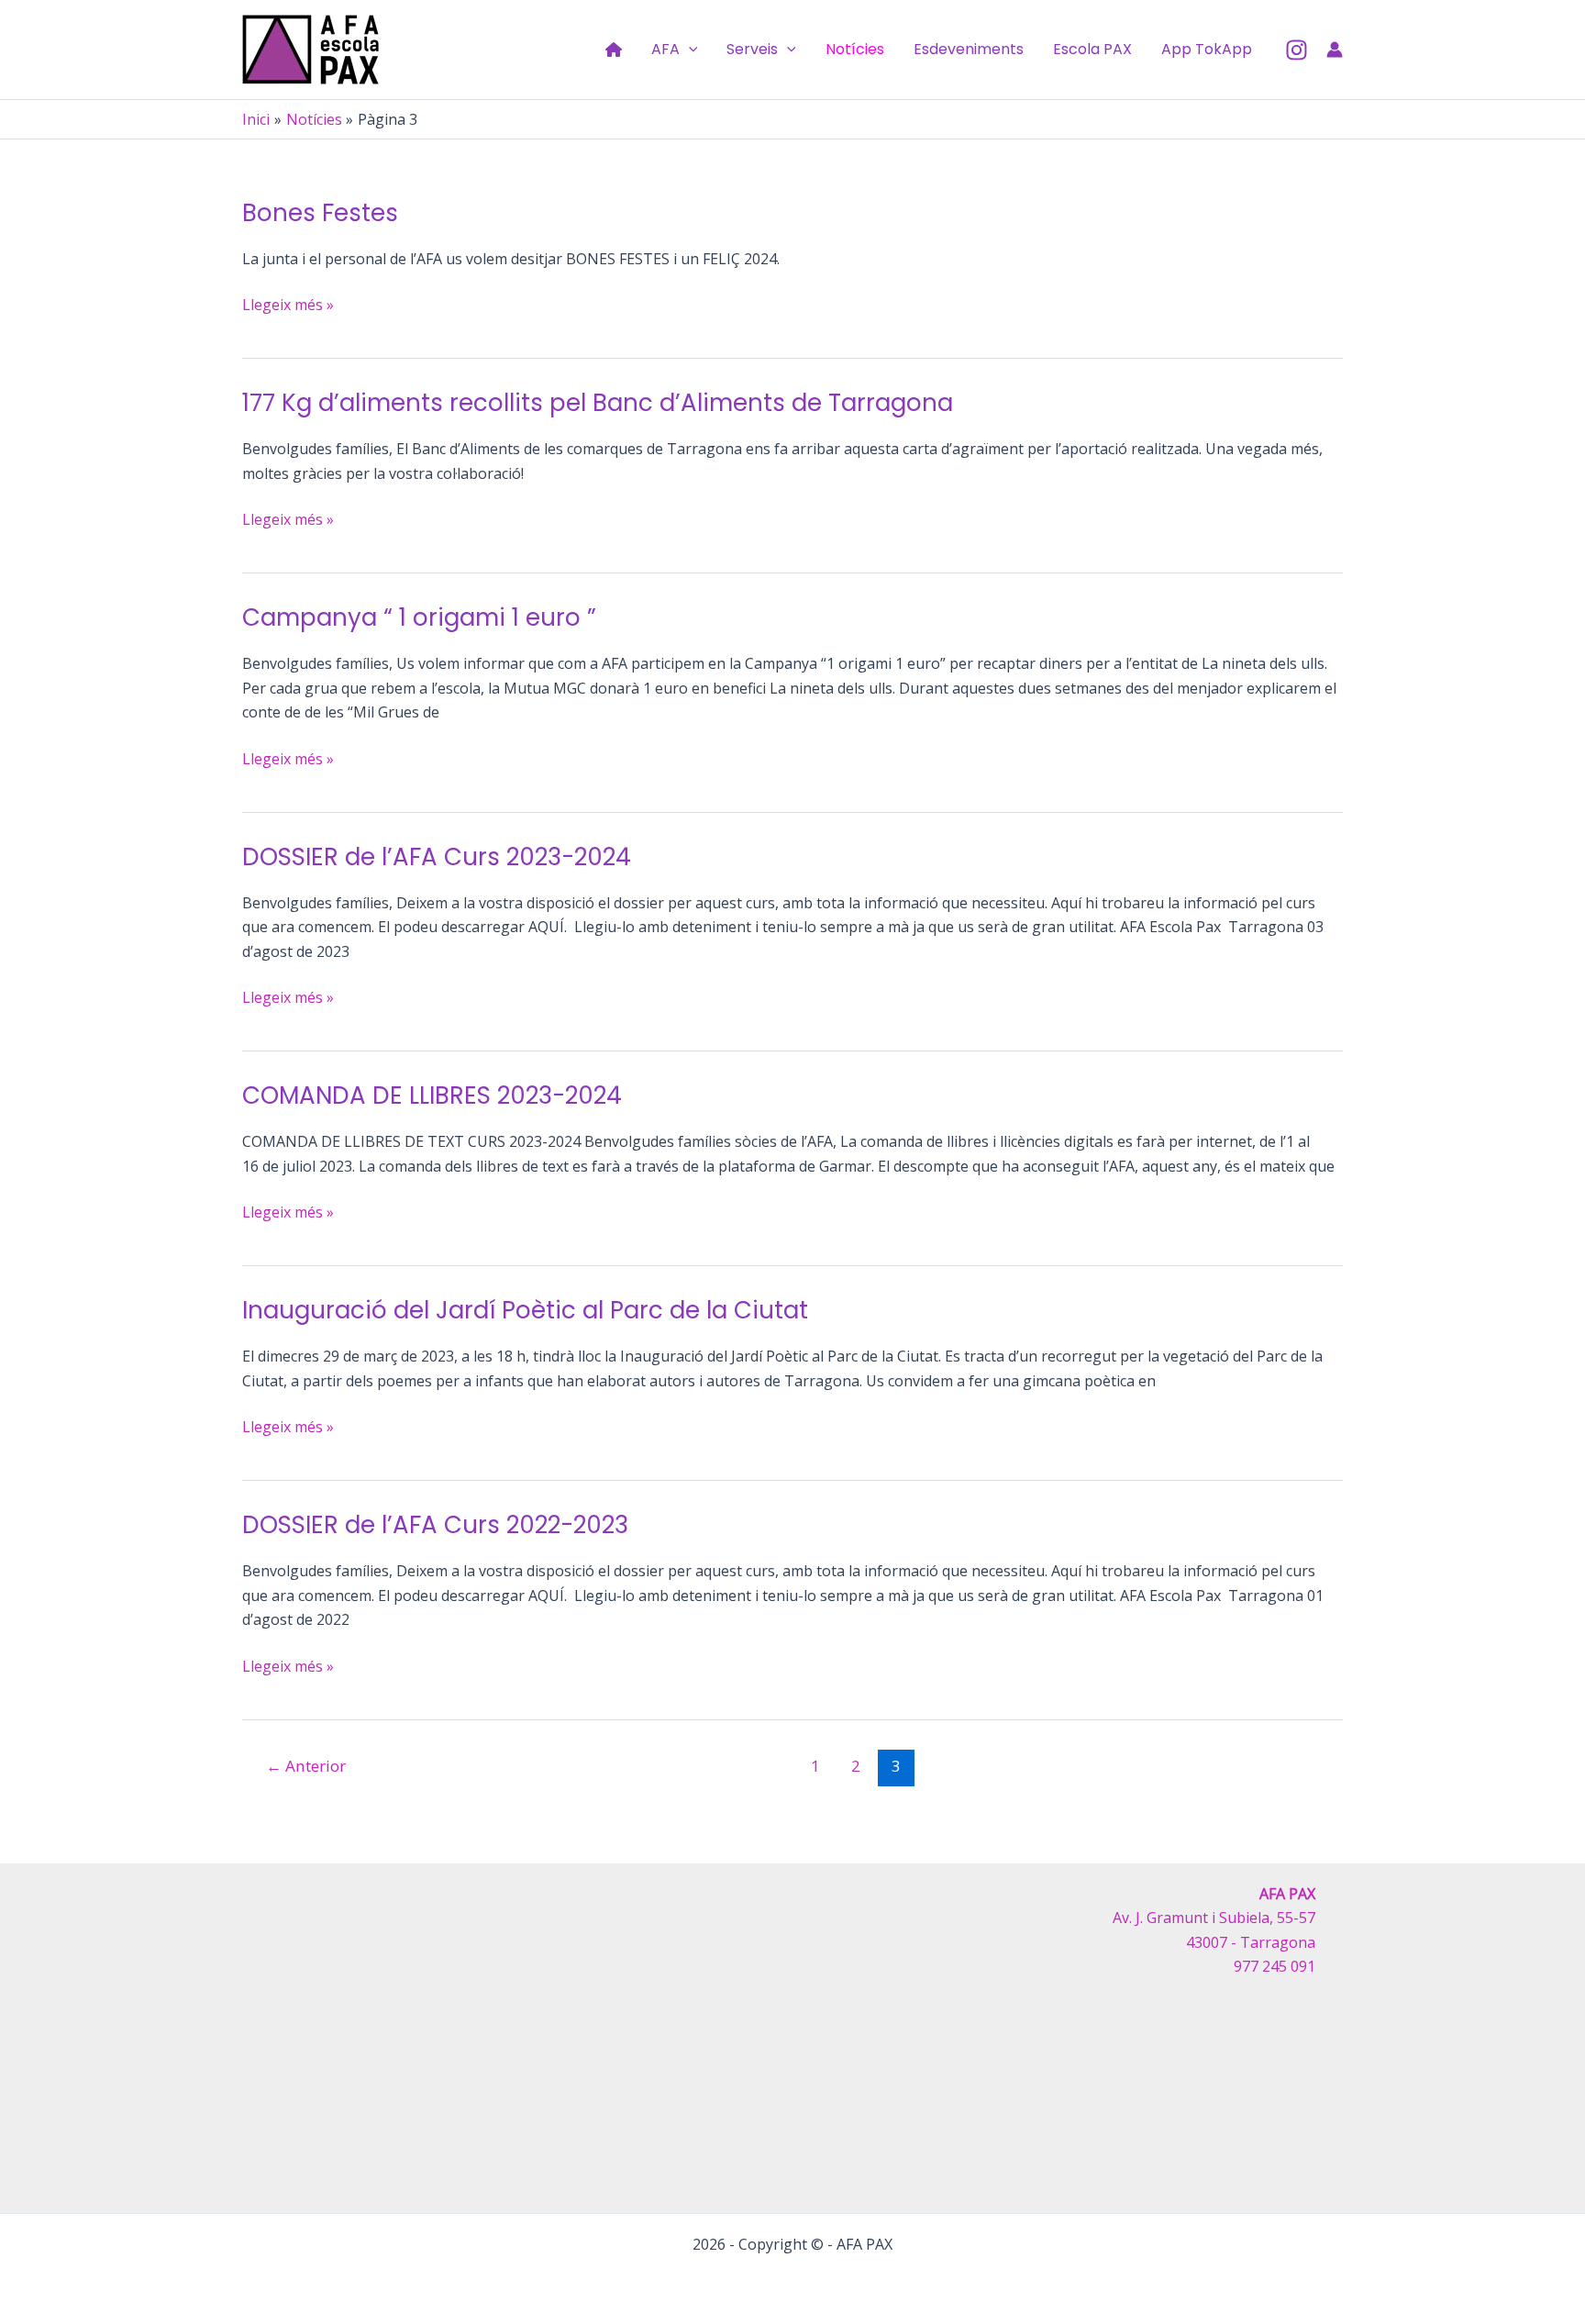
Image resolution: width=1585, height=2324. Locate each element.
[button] (689, 50)
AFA (665, 49)
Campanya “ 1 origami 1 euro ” (419, 617)
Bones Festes (320, 213)
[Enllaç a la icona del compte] (1335, 50)
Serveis (752, 49)
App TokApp (1207, 49)
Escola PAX (1092, 49)
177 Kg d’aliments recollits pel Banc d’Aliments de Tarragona (598, 403)
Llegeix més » (288, 305)
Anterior (306, 1766)
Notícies (855, 49)
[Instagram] (1297, 50)
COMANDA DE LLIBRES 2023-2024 (432, 1095)
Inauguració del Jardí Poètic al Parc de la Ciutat (525, 1310)
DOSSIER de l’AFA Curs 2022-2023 (435, 1525)
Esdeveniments (969, 49)
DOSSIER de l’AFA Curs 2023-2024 (437, 857)
